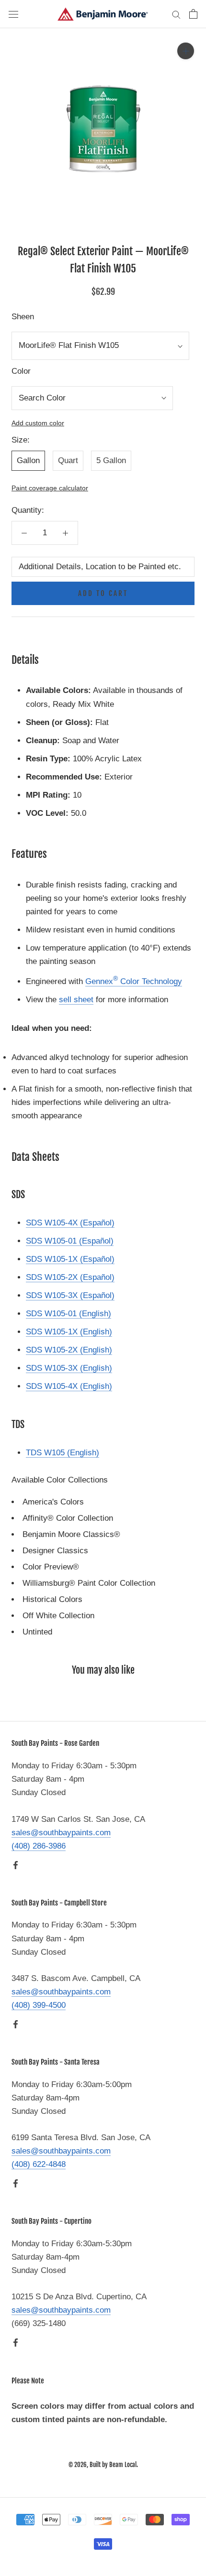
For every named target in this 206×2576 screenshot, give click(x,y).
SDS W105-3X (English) (69, 1368)
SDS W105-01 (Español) (70, 1241)
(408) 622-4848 (39, 2164)
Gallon (28, 460)
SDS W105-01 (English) (69, 1314)
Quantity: (28, 510)
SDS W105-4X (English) (69, 1386)
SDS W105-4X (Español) (70, 1223)
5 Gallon (111, 460)
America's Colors (53, 1502)
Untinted (37, 1632)
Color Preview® (51, 1567)
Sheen (23, 317)
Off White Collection (58, 1616)
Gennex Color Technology (134, 981)
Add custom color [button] (38, 423)
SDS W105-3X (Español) (70, 1295)
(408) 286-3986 (39, 1846)
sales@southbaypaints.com (61, 1833)
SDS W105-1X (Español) (70, 1259)
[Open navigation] (13, 14)
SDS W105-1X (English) (69, 1332)
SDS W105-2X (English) (69, 1350)
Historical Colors (52, 1599)
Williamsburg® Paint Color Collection (89, 1583)
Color (21, 371)
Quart (68, 460)
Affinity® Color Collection (68, 1518)
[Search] (176, 14)
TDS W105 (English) (63, 1453)
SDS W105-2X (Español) (70, 1277)
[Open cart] (193, 14)
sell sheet (76, 1000)
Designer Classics (55, 1551)
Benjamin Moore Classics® (71, 1534)
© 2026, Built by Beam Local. (103, 2465)
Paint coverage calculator (50, 488)
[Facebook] (16, 1865)
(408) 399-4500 (39, 2005)
